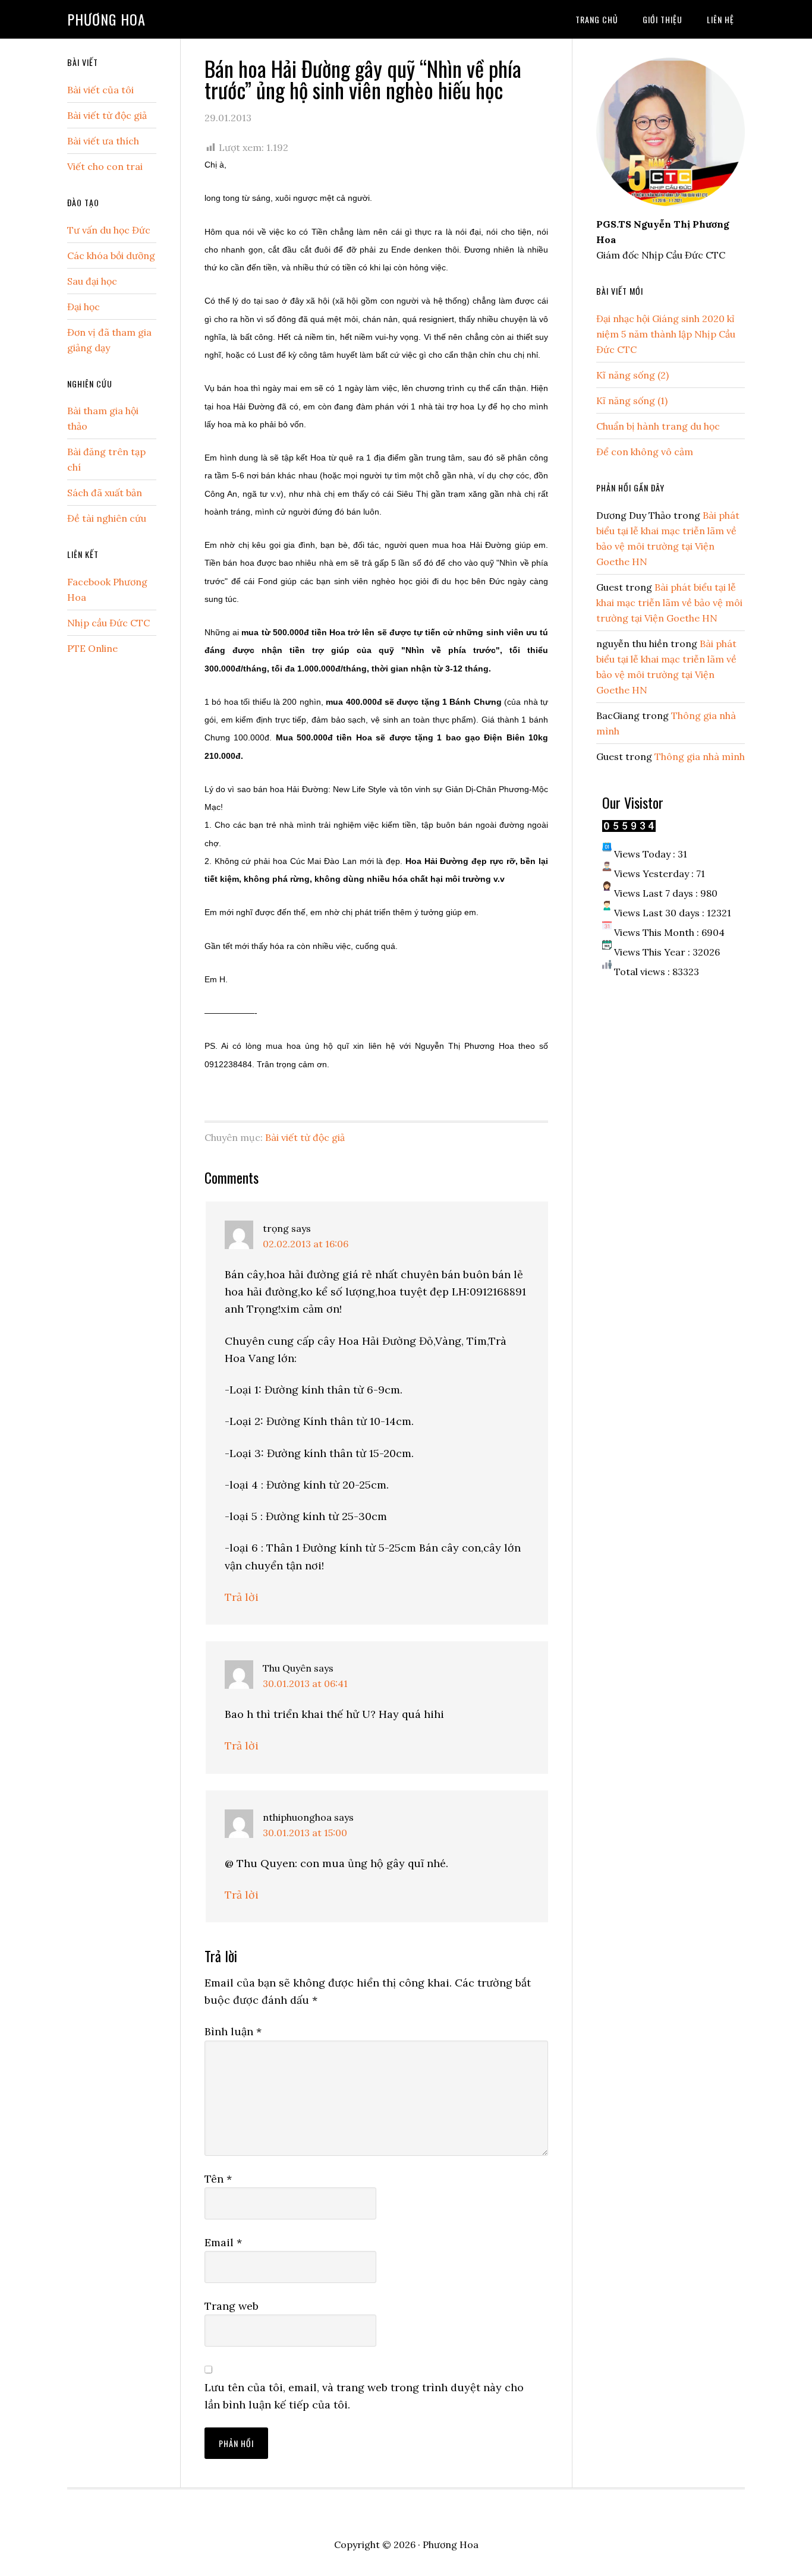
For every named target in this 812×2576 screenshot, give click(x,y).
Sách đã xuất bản (105, 493)
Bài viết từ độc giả (305, 1137)
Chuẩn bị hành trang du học (658, 426)
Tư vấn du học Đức (109, 230)
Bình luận (233, 2031)
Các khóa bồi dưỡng (111, 256)
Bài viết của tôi (100, 90)
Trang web (232, 2306)
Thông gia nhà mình (700, 756)
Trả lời (242, 1597)
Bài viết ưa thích (103, 141)
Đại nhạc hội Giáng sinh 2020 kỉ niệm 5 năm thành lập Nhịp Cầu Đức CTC (666, 334)
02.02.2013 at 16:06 (306, 1244)
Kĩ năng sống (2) (632, 375)
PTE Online (92, 648)
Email (223, 2242)
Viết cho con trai (105, 166)
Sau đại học (92, 281)
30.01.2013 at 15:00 (305, 1833)
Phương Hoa (106, 19)
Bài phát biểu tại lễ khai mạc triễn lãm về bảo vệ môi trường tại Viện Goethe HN (669, 603)
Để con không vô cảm (645, 452)
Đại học (84, 307)
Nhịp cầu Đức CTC (108, 623)
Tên (218, 2179)
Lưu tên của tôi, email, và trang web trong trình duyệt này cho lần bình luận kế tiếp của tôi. (364, 2396)
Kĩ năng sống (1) (632, 401)
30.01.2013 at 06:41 (305, 1683)
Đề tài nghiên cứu (107, 518)
